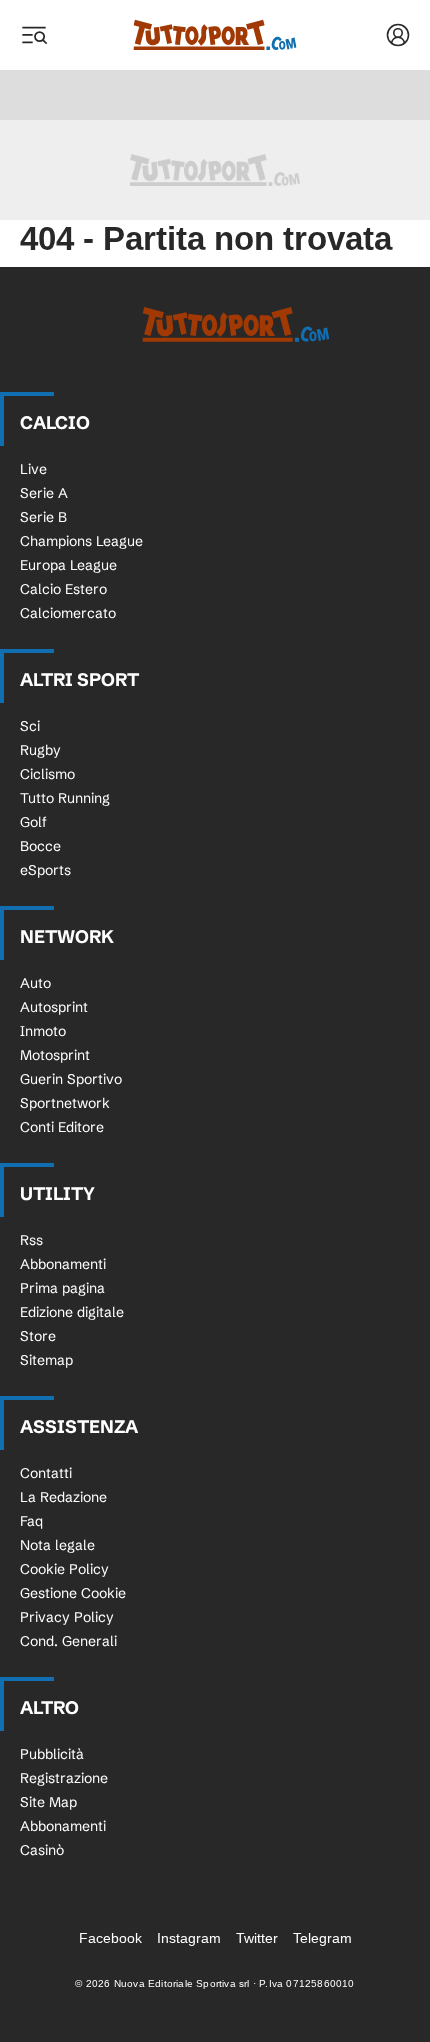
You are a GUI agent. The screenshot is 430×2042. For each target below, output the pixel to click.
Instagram (189, 1938)
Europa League (68, 565)
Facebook (110, 1938)
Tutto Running (65, 798)
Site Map (48, 1802)
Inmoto (43, 1031)
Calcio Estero (63, 589)
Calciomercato (68, 613)
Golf (33, 822)
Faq (31, 1521)
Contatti (46, 1473)
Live (33, 469)
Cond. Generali (68, 1641)
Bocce (40, 846)
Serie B (43, 517)
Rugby (40, 750)
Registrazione (64, 1778)
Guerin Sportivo (71, 1079)
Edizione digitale (72, 1312)
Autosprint (54, 1007)
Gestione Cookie (73, 1593)
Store (38, 1336)
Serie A (44, 493)
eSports (45, 870)
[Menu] (34, 35)
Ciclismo (47, 774)
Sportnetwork (65, 1103)
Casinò (42, 1850)
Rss (31, 1240)
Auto (35, 983)
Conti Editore (62, 1127)
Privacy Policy (67, 1617)
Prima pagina (62, 1288)
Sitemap (46, 1360)
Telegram (322, 1938)
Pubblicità (52, 1754)
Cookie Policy (64, 1569)
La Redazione (63, 1497)
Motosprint (55, 1055)
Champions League (81, 541)
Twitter (257, 1938)
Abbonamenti (63, 1264)
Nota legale (57, 1545)
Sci (30, 726)
